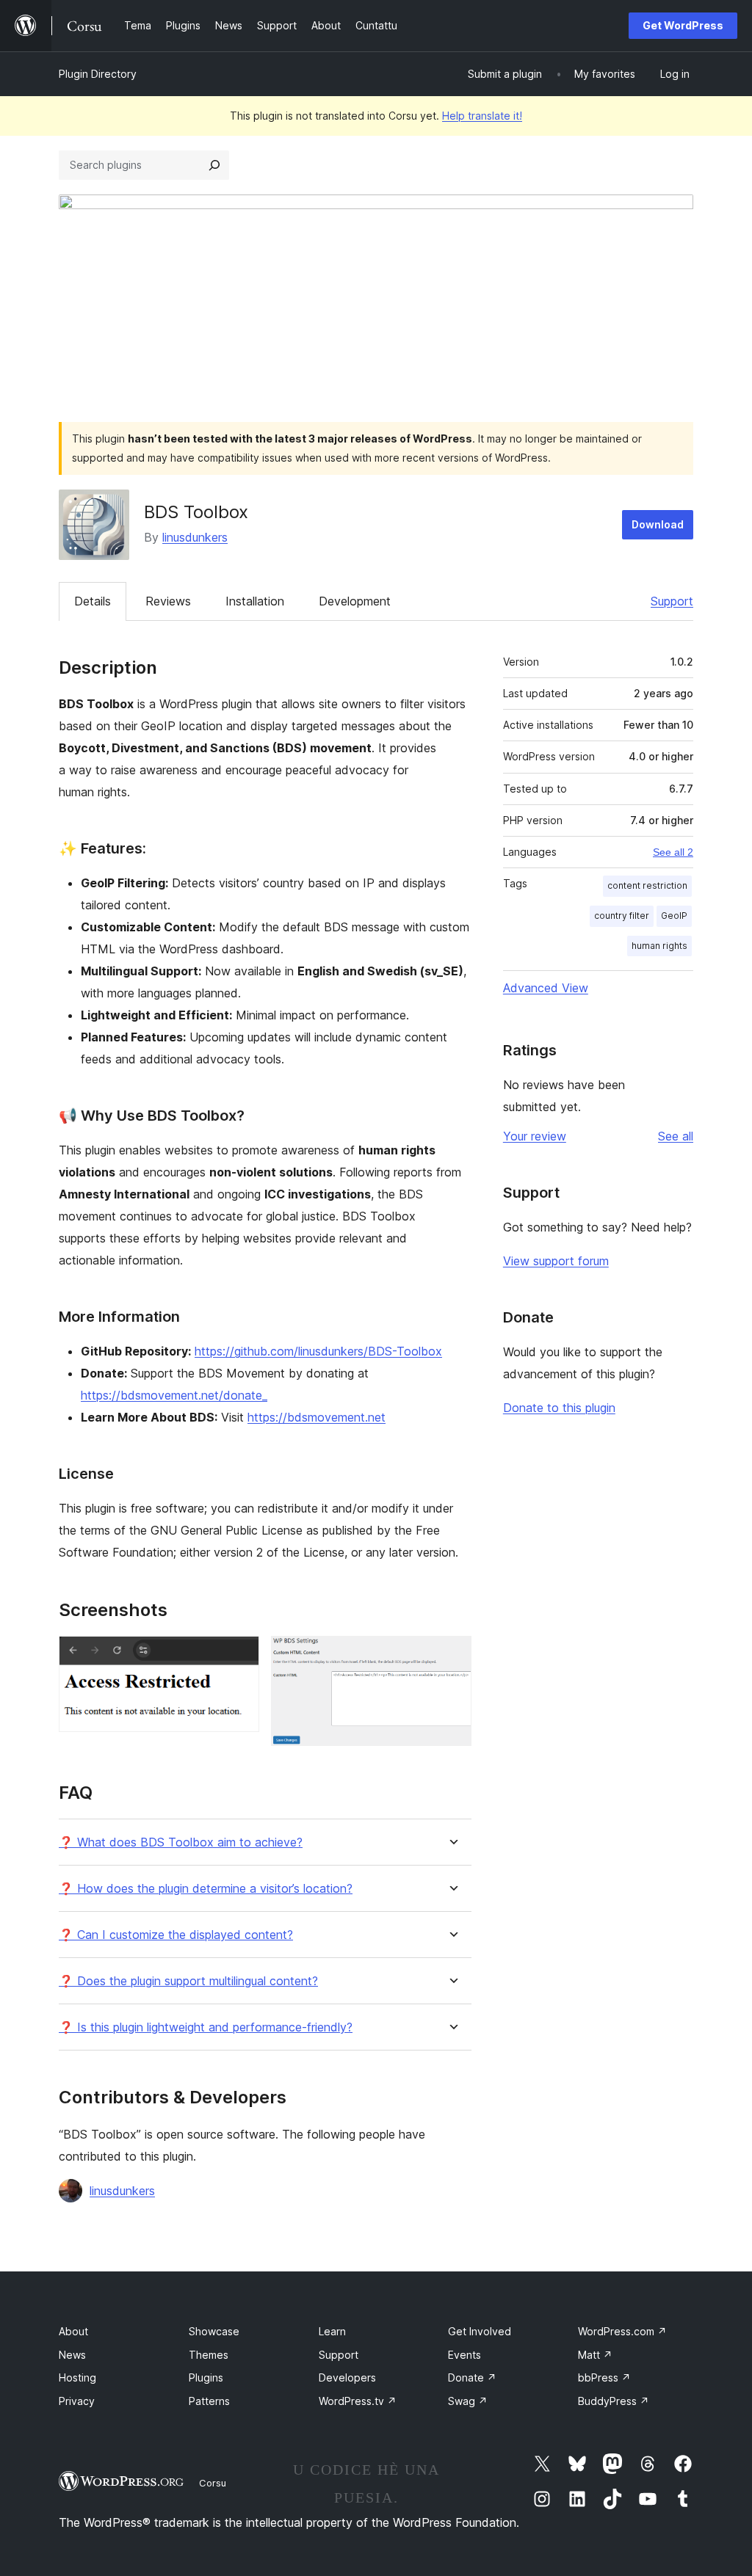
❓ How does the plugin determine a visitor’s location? (206, 1889)
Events (464, 2355)
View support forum (556, 1261)
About (73, 2331)
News (72, 2355)
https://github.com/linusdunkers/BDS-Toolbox (318, 1351)
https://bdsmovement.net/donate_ (174, 1395)
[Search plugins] (214, 165)
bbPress (604, 2377)
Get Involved (480, 2331)
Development (355, 601)
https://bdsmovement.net (317, 1417)
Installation (255, 601)
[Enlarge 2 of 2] (452, 1656)
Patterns (209, 2401)
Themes (209, 2355)
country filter (622, 916)
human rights (659, 946)
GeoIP (674, 916)
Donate (472, 2377)
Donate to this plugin (559, 1408)
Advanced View (546, 988)
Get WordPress (683, 25)
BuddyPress (614, 2401)
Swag (468, 2401)
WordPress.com (622, 2331)
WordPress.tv (358, 2401)
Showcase (214, 2331)
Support (672, 601)
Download (658, 524)
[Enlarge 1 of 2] (239, 1656)
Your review (535, 1136)
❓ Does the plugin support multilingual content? (188, 1981)
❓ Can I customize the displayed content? (176, 1935)
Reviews (168, 601)
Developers (347, 2377)
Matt (595, 2355)
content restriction (647, 885)
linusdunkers (195, 537)
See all (676, 1136)
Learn (332, 2331)
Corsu (213, 2483)
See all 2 (673, 852)
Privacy (77, 2401)
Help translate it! (482, 116)
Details (93, 601)
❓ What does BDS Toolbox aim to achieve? (181, 1842)
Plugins (206, 2377)
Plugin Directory (98, 74)
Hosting (77, 2377)
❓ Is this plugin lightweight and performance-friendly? (206, 2027)
